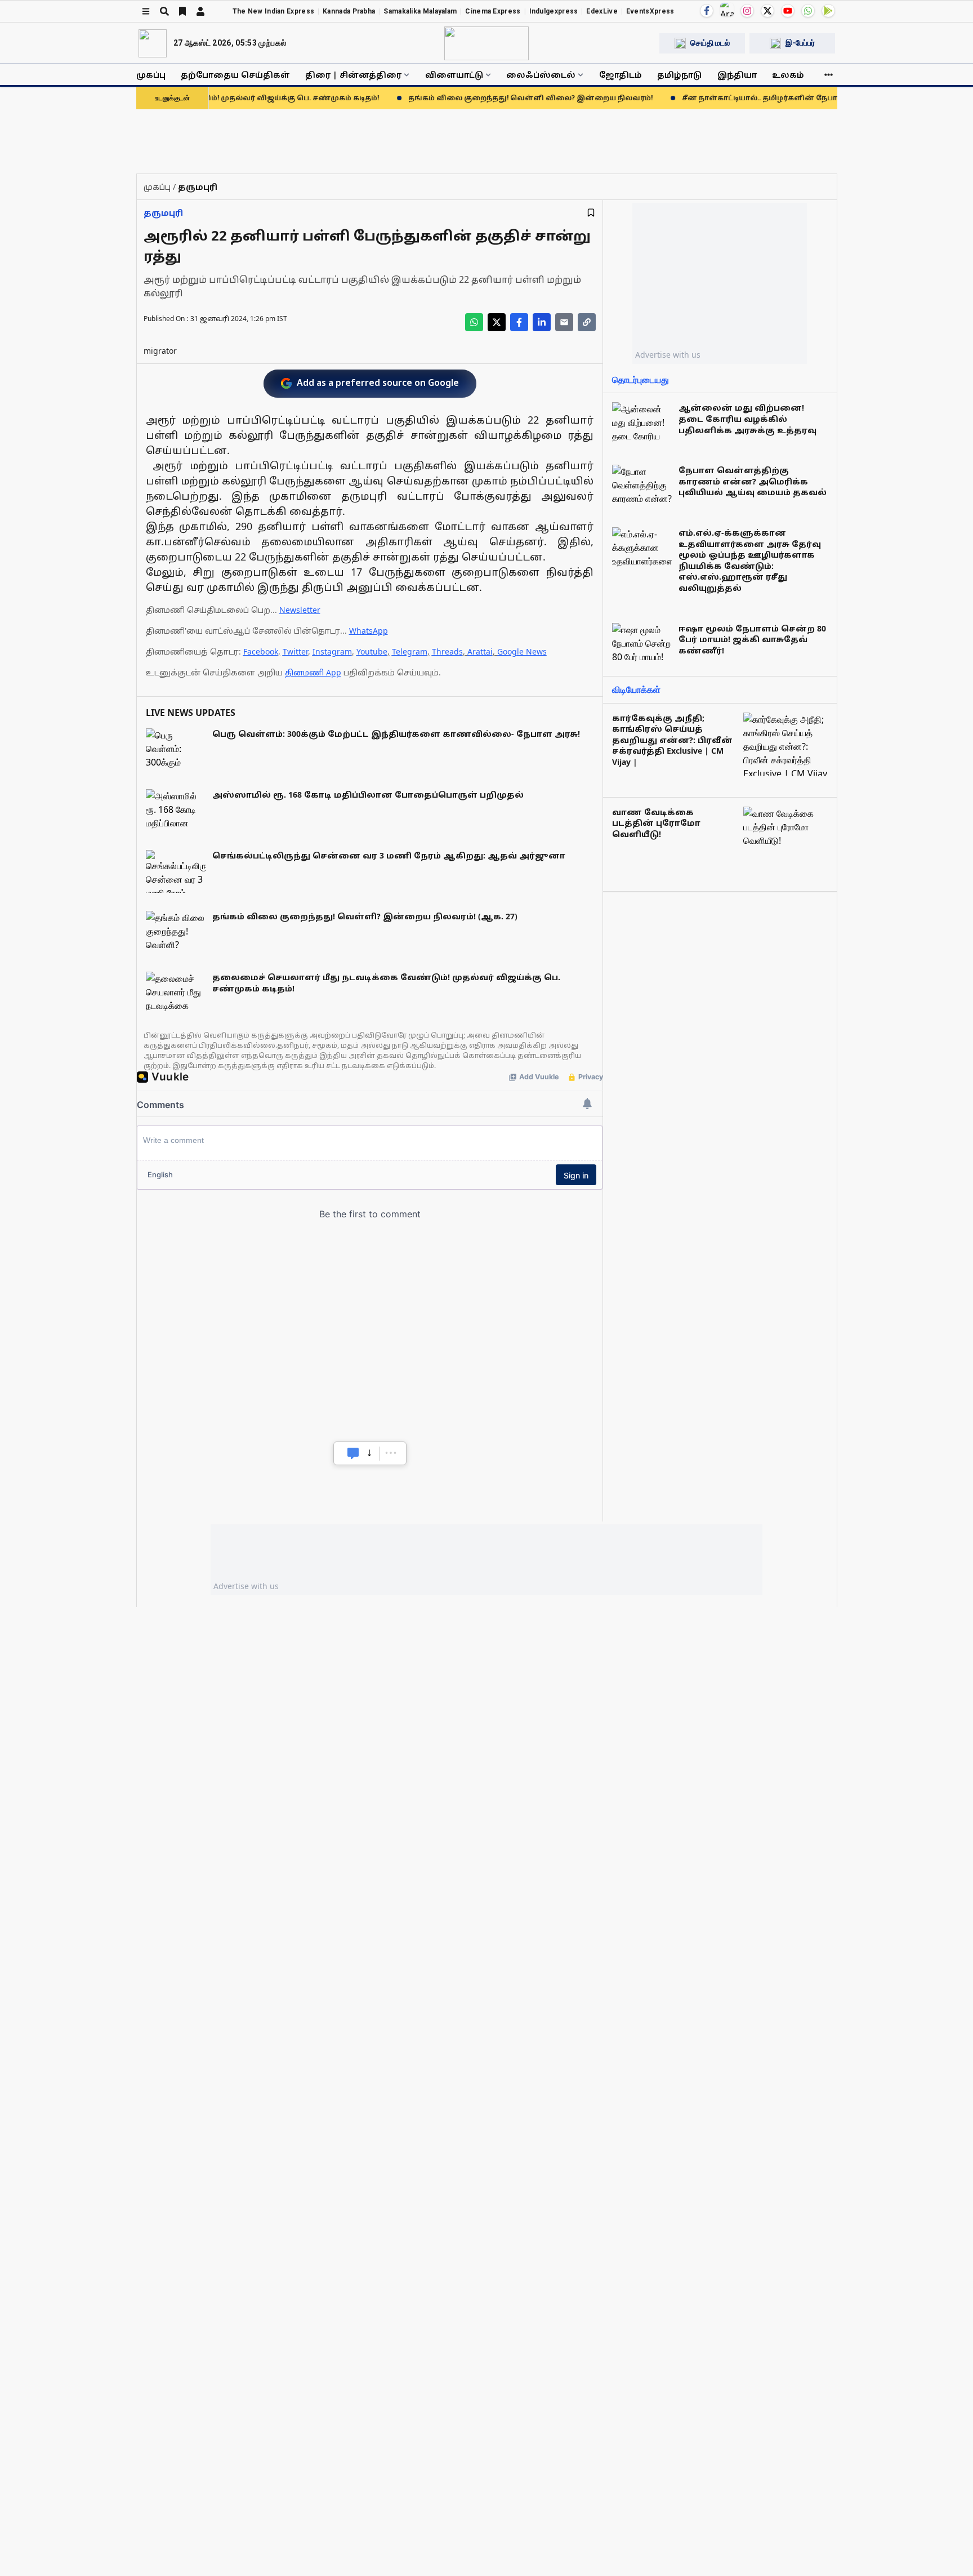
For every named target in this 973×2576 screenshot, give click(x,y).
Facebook (261, 651)
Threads (447, 651)
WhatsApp (369, 631)
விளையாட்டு (454, 75)
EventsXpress (650, 11)
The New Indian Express (274, 11)
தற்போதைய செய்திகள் (235, 75)
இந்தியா (737, 75)
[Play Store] (828, 11)
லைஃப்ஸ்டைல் (541, 75)
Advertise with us (668, 355)
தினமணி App (313, 672)
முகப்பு (151, 75)
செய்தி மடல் (710, 43)
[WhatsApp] (808, 11)
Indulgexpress (554, 11)
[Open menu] (146, 11)
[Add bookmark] (591, 213)
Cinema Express (493, 11)
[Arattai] (727, 10)
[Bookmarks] (182, 11)
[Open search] (164, 11)
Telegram (410, 651)
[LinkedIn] (542, 322)
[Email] (564, 322)
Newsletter (300, 610)
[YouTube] (788, 11)
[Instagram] (747, 11)
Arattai (480, 651)
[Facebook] (707, 11)
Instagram (332, 651)
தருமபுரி (163, 213)
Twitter (295, 651)
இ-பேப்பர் (800, 43)
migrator (160, 351)
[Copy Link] (587, 322)
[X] (767, 11)
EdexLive (602, 11)
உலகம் (788, 75)
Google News (522, 651)
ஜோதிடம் (621, 75)
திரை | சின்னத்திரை (353, 75)
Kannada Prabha (349, 11)
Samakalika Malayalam (420, 11)
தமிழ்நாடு (679, 75)
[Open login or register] (200, 11)
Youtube (372, 651)
